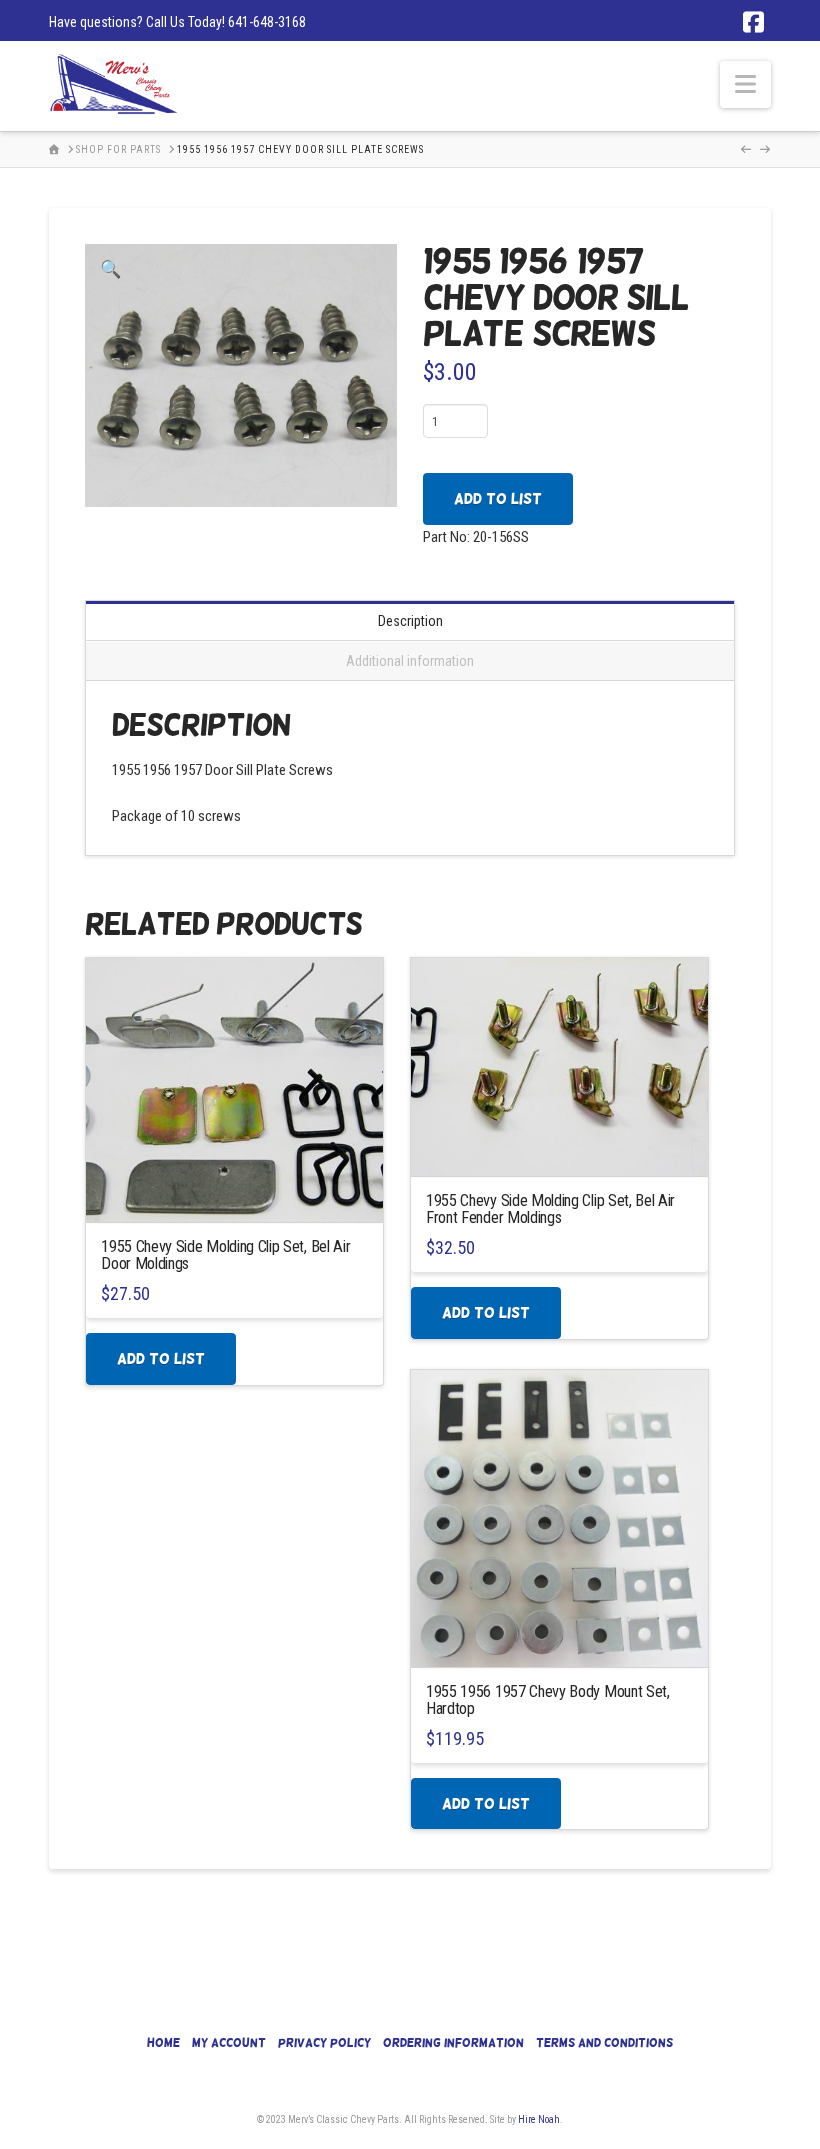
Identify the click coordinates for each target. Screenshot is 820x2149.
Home (163, 2043)
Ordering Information (453, 2043)
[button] (745, 84)
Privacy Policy (324, 2043)
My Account (229, 2043)
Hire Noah (539, 2119)
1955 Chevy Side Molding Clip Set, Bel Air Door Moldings (225, 1255)
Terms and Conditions (604, 2043)
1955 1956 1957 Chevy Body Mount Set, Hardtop (548, 1700)
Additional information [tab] (410, 661)
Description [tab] (410, 621)
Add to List (498, 498)
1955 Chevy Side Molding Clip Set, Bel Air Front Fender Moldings (550, 1209)
